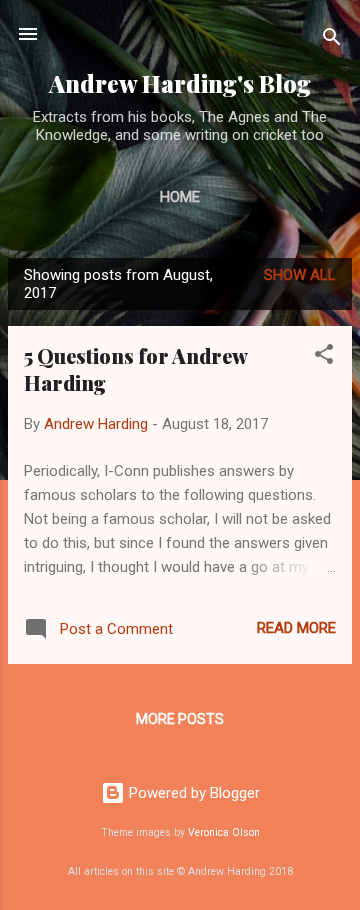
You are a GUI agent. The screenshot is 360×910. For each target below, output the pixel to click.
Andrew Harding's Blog (180, 83)
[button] (324, 357)
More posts (180, 719)
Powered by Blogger (192, 793)
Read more (296, 628)
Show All (300, 275)
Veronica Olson (224, 832)
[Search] (332, 40)
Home (180, 197)
